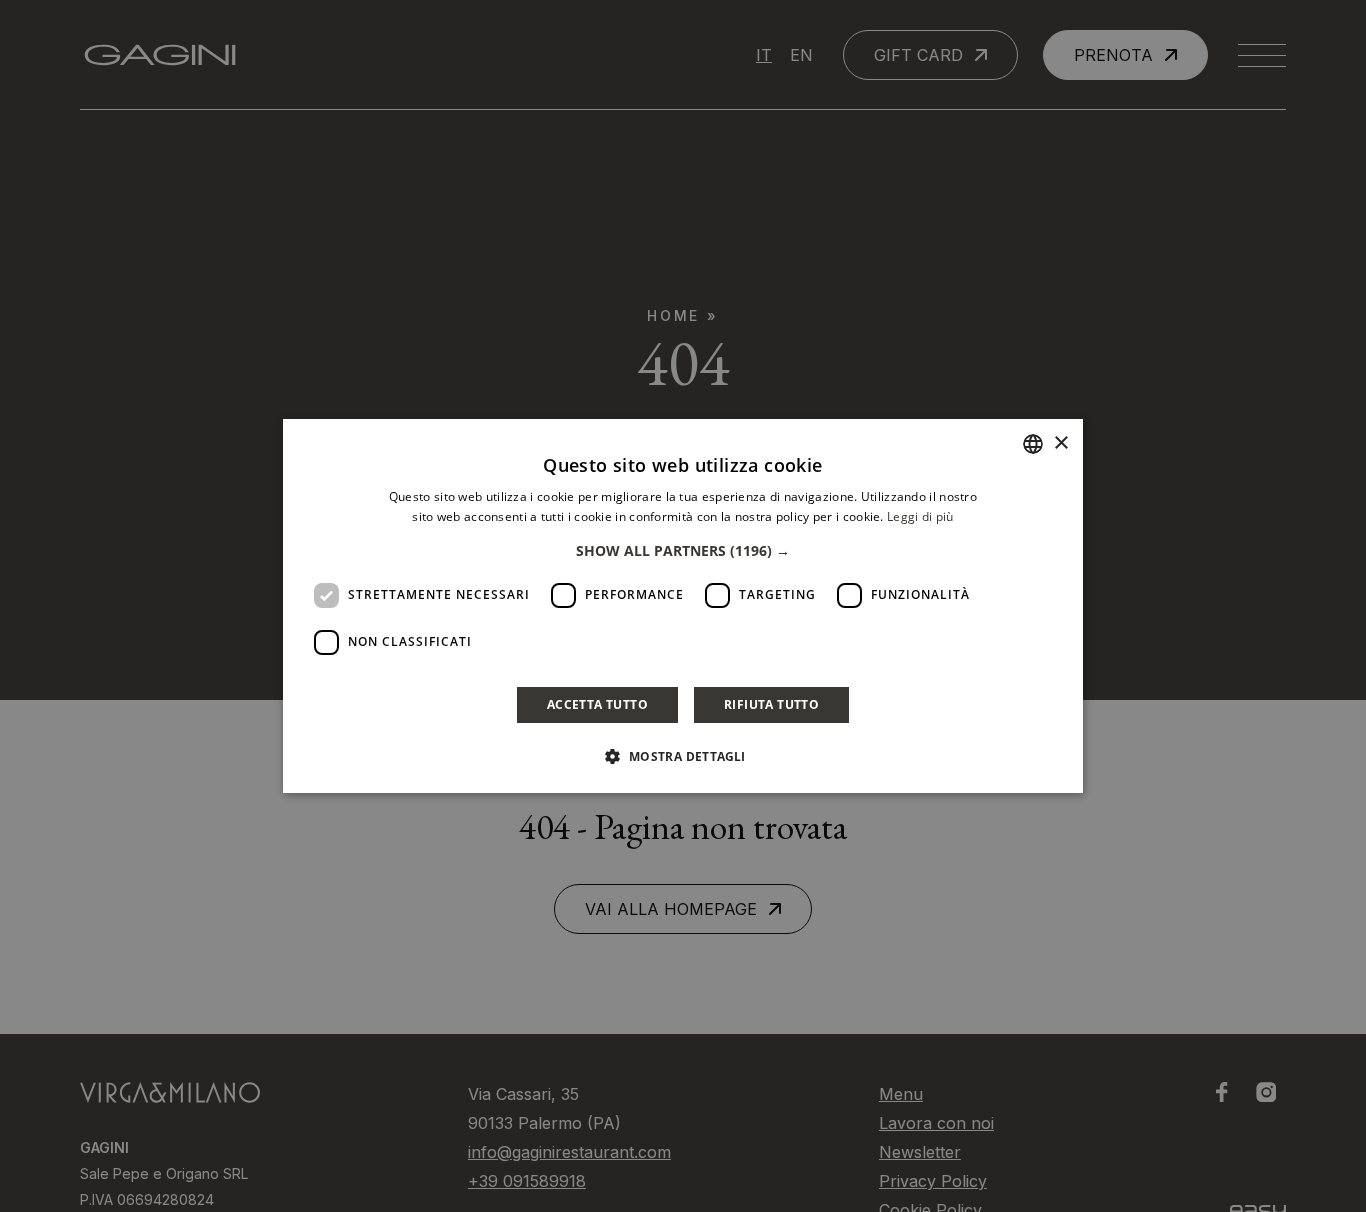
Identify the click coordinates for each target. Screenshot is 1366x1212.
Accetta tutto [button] (597, 704)
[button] (683, 551)
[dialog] (683, 606)
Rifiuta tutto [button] (771, 704)
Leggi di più (920, 516)
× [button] (1060, 443)
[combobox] (1033, 444)
